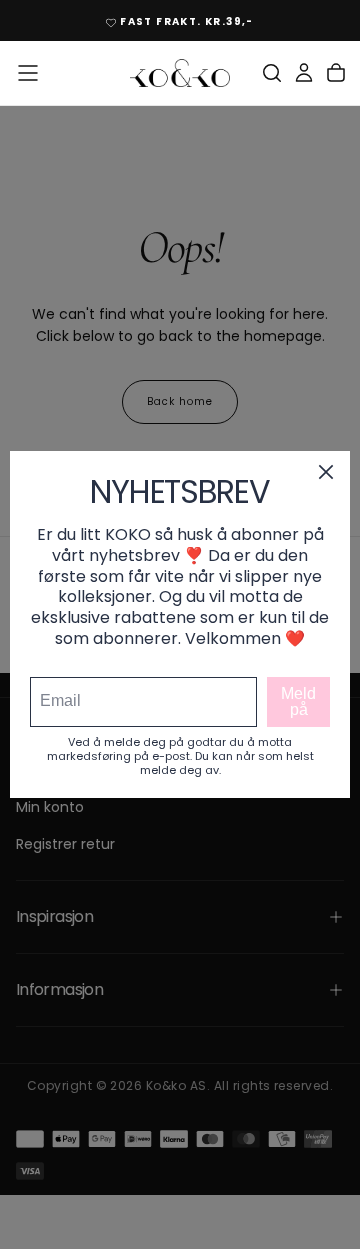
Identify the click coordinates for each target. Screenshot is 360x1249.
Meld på (298, 701)
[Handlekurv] (336, 73)
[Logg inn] (304, 73)
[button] (28, 73)
